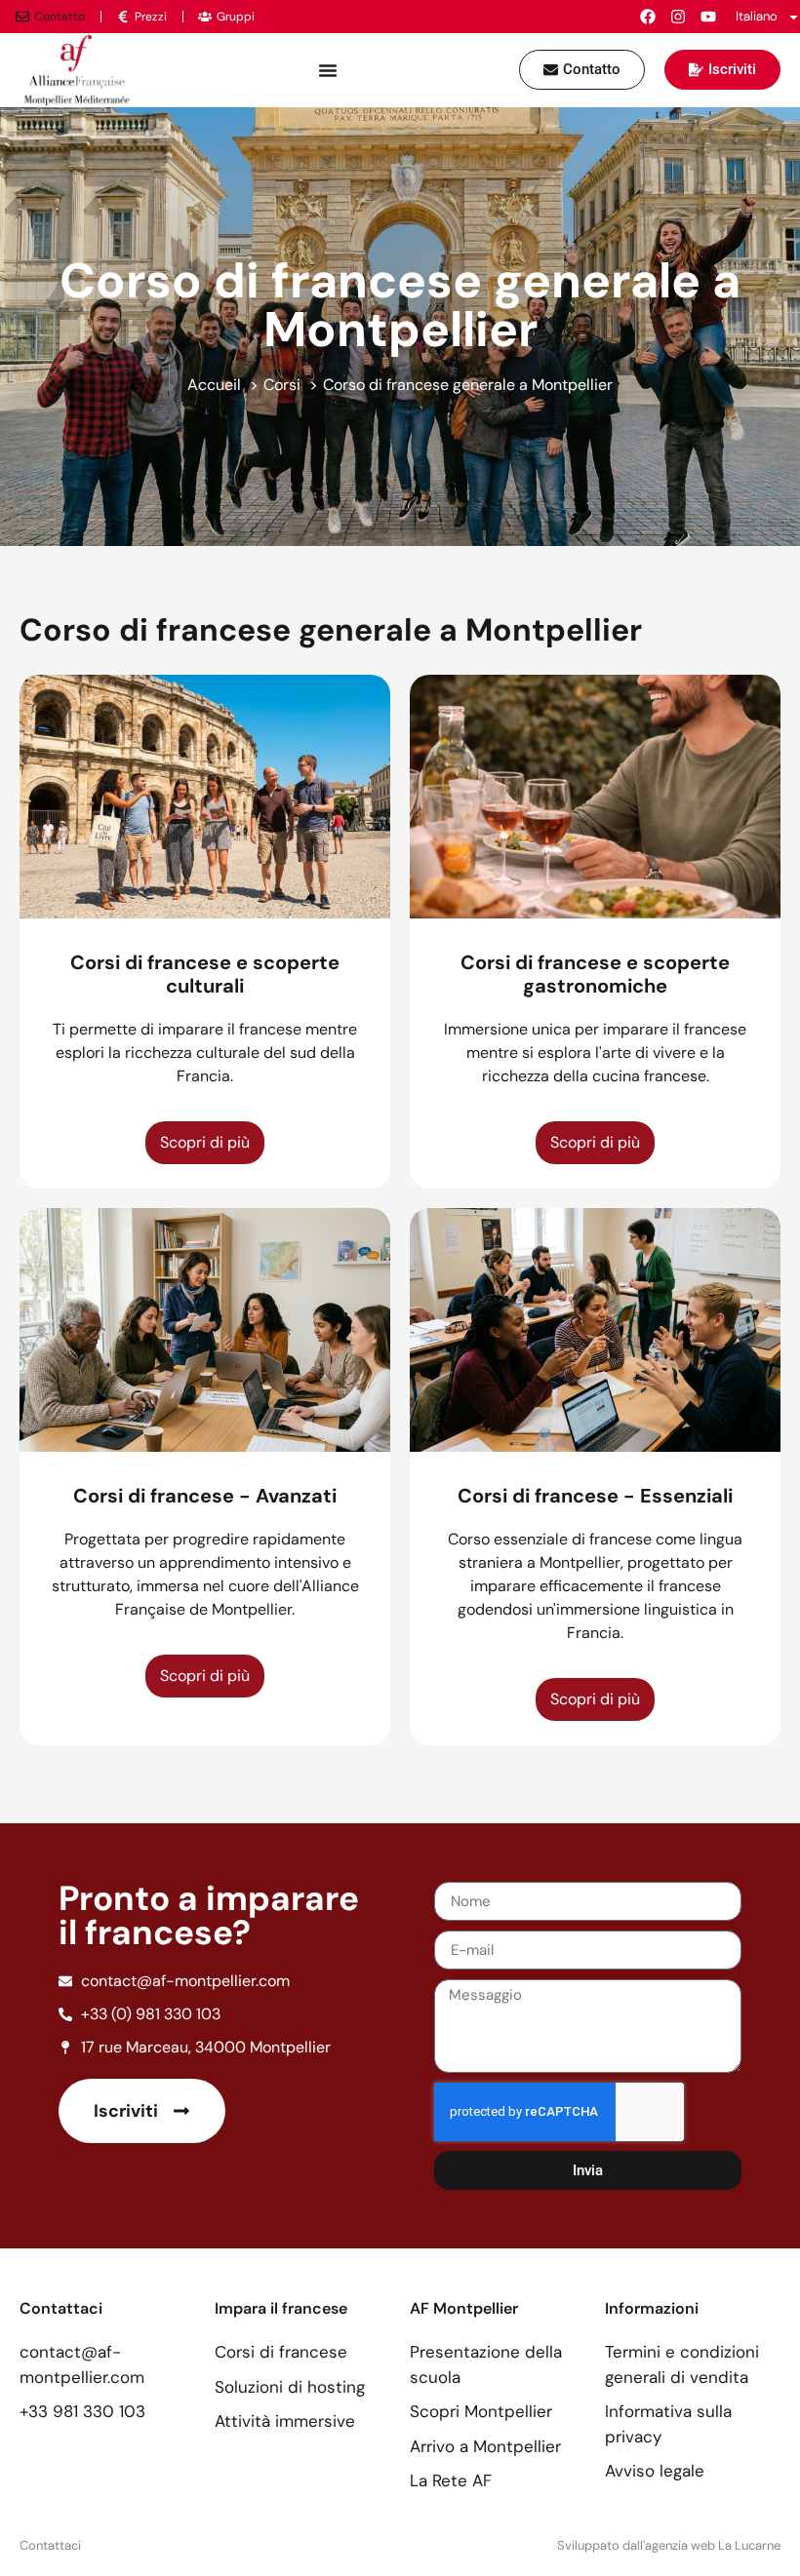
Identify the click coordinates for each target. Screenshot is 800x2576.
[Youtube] (708, 17)
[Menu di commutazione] (328, 70)
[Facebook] (648, 17)
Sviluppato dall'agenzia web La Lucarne (669, 2545)
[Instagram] (678, 17)
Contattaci (50, 2545)
